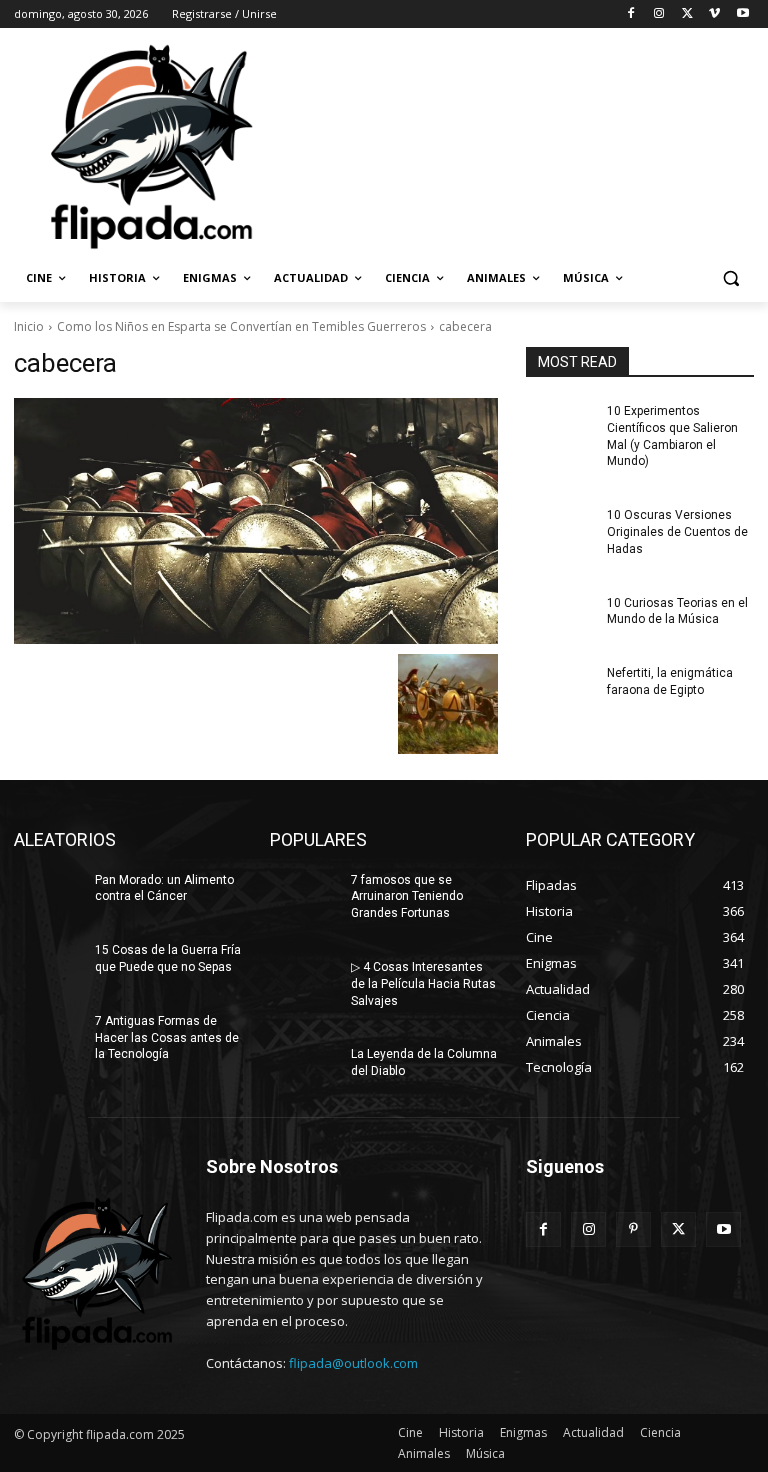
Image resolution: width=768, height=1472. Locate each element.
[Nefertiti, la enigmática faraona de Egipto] (560, 689)
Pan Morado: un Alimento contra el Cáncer (164, 888)
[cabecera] (256, 521)
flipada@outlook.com (353, 1363)
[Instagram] (659, 14)
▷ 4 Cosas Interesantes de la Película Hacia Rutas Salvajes (423, 984)
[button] (730, 278)
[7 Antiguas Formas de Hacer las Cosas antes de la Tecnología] (48, 1037)
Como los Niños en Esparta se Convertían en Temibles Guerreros (241, 326)
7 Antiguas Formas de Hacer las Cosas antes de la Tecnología (167, 1038)
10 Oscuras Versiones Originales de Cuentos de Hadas (677, 532)
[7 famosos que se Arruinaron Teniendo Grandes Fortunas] (304, 896)
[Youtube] (742, 14)
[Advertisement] (520, 145)
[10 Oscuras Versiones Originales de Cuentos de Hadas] (560, 531)
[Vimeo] (714, 14)
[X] (687, 14)
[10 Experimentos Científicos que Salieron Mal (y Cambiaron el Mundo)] (560, 427)
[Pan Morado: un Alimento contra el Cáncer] (48, 896)
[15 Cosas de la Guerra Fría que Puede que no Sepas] (48, 966)
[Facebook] (631, 14)
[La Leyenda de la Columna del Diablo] (304, 1070)
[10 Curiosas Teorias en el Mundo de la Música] (560, 619)
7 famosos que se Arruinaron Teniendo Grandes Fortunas (407, 897)
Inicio (29, 326)
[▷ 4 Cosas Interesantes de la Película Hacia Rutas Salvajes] (304, 983)
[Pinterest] (633, 1229)
